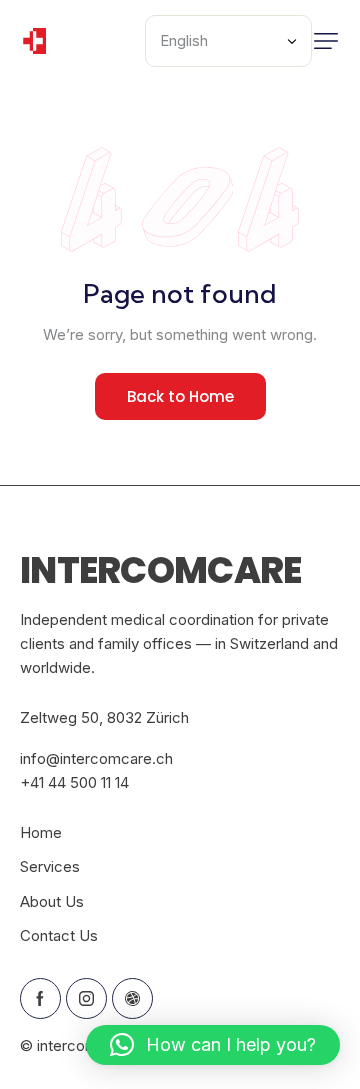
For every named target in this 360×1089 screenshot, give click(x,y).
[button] (326, 41)
